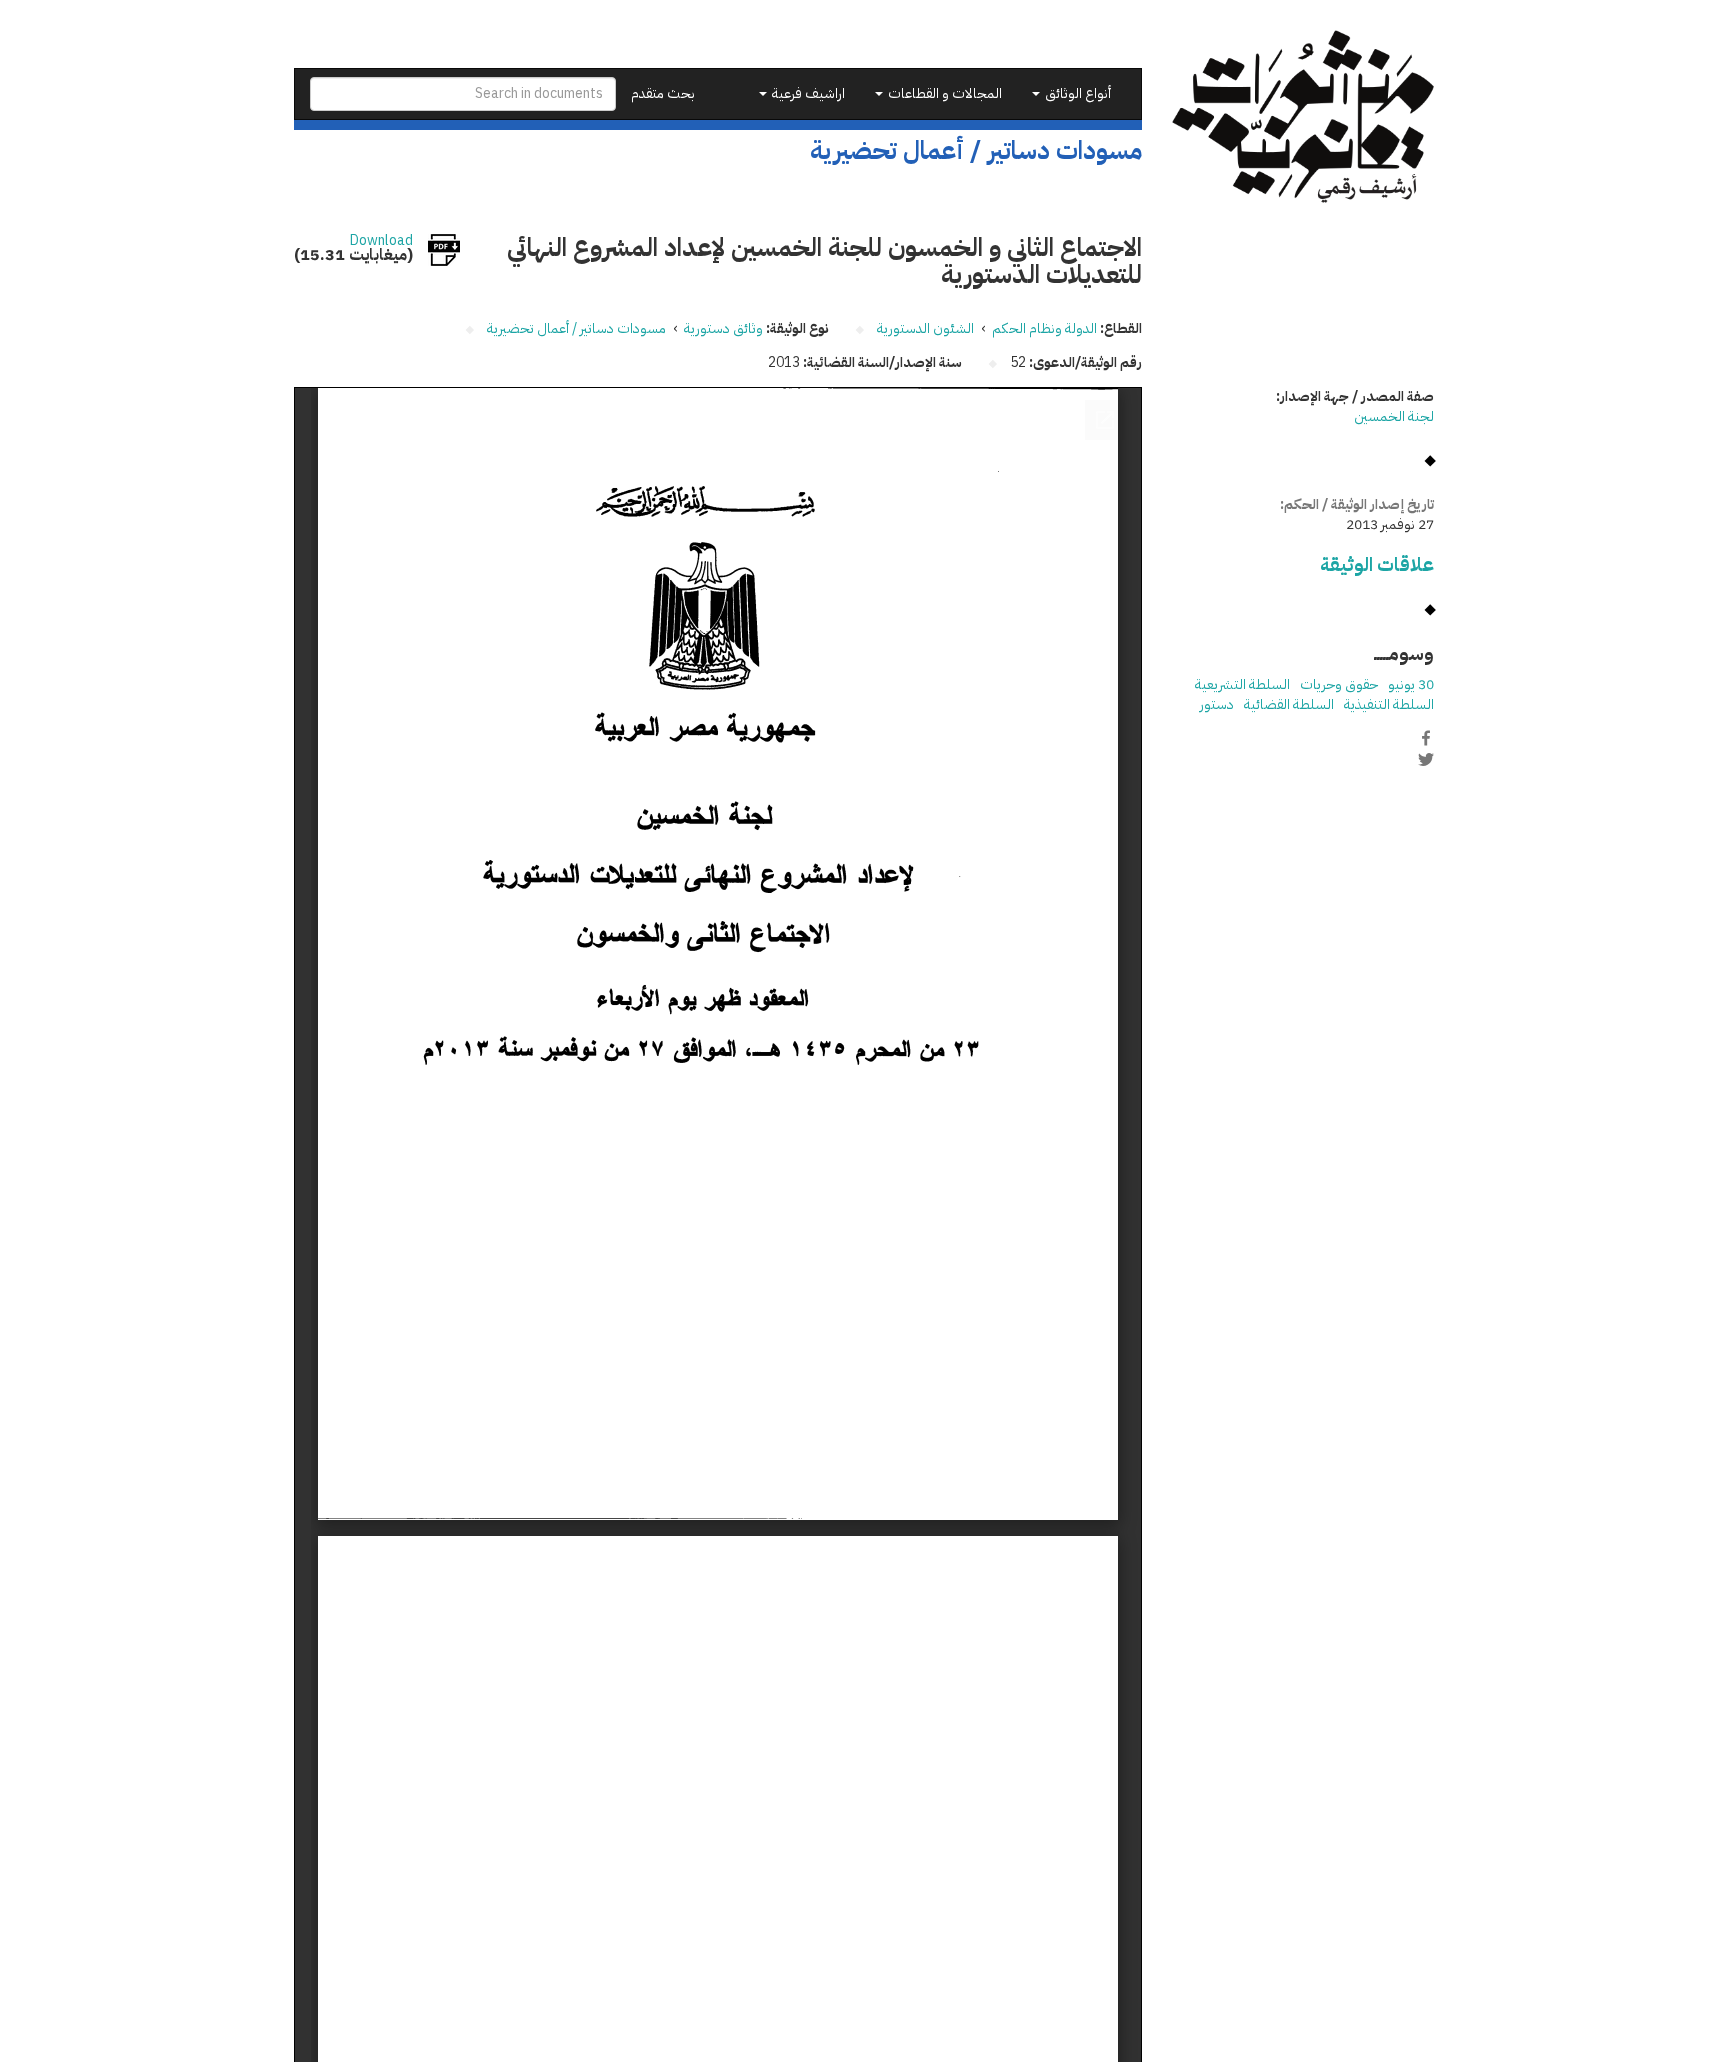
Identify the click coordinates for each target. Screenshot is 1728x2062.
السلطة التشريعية (1242, 684)
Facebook (1426, 738)
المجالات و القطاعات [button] (943, 93)
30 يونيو (1411, 684)
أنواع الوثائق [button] (1076, 93)
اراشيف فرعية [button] (807, 93)
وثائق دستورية (723, 328)
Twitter (1426, 759)
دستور (1217, 704)
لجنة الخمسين (1394, 416)
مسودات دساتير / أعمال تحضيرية (576, 328)
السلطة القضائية (1289, 704)
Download (381, 241)
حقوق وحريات (1339, 684)
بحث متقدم (663, 93)
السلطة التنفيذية (1389, 704)
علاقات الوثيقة (1377, 564)
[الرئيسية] (1303, 116)
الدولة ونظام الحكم (1044, 328)
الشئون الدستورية (925, 328)
